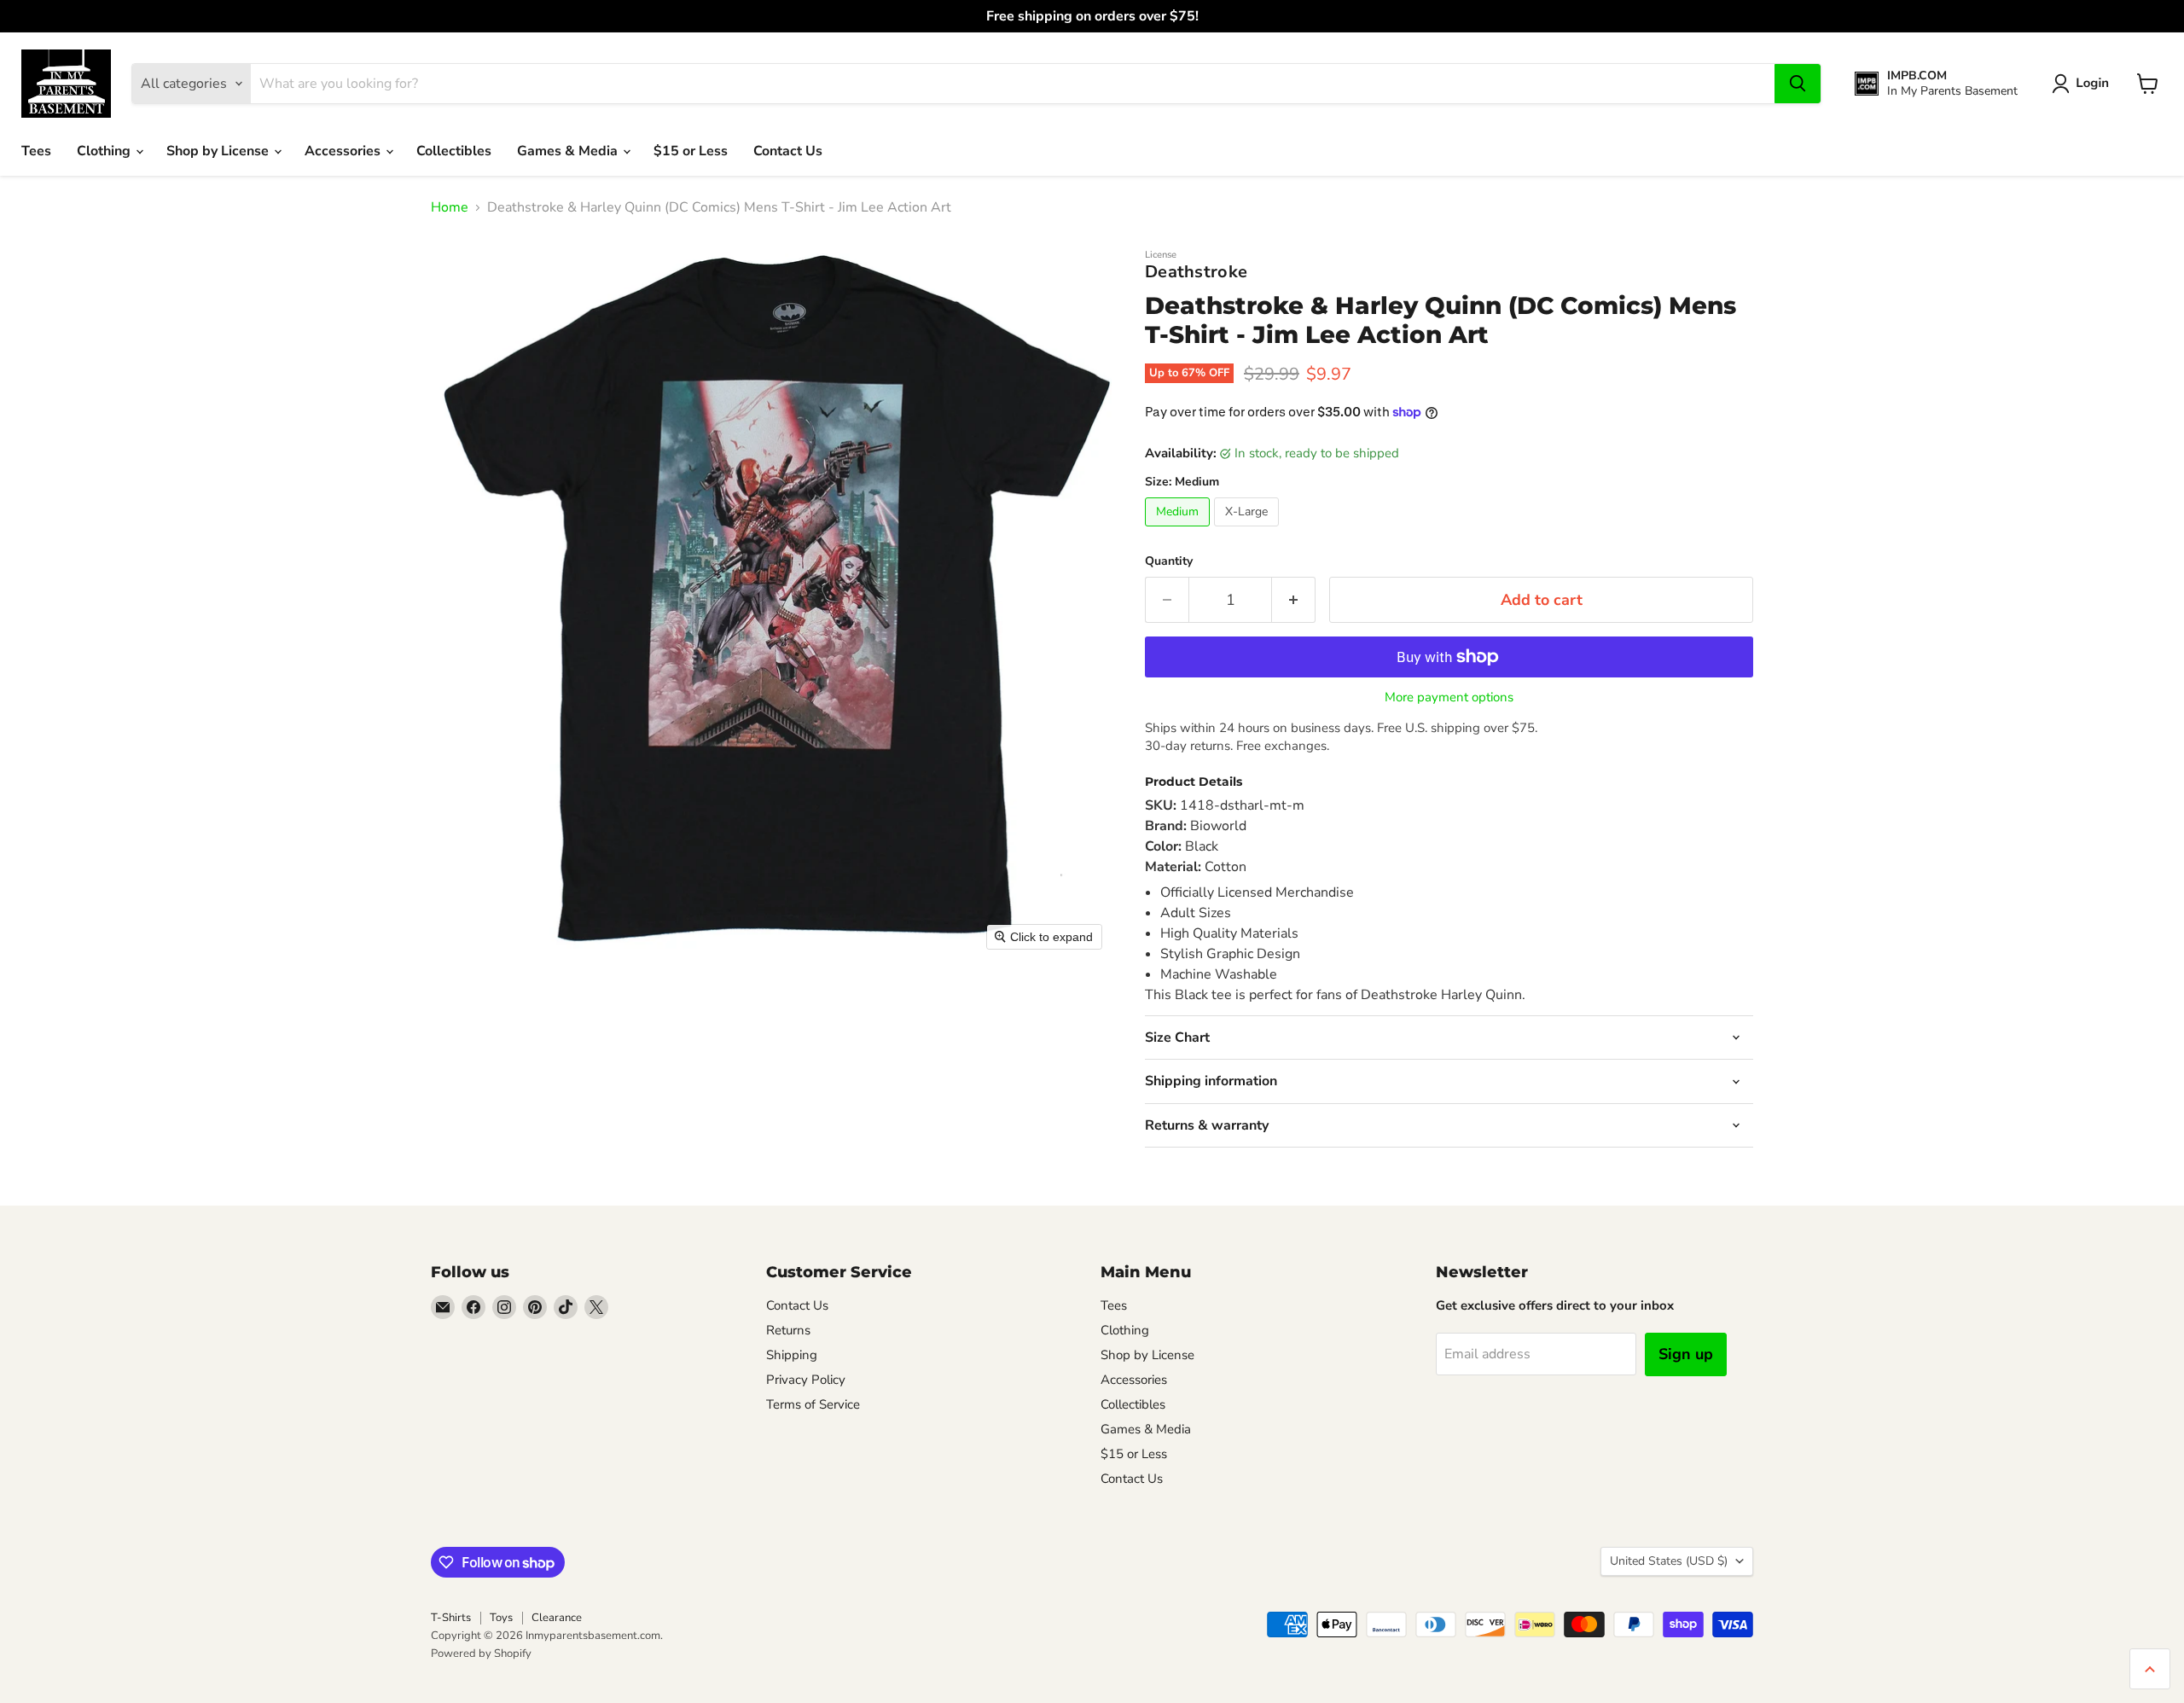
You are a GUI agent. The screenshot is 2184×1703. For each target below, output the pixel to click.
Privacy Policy (806, 1380)
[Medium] (1179, 531)
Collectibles (454, 151)
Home (450, 207)
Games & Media (569, 151)
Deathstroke (1196, 272)
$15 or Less (691, 151)
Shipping (792, 1355)
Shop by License (219, 151)
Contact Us (788, 151)
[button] (2084, 84)
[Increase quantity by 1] (1294, 600)
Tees (36, 151)
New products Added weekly (1092, 16)
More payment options (1449, 697)
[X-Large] (1249, 531)
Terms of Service (813, 1404)
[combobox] (1013, 84)
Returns (788, 1330)
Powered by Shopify (481, 1654)
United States (1669, 1561)
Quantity (1169, 561)
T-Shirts (451, 1618)
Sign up (1686, 1354)
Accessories (344, 151)
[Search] (1798, 84)
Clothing (105, 151)
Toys (501, 1618)
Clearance (557, 1618)
